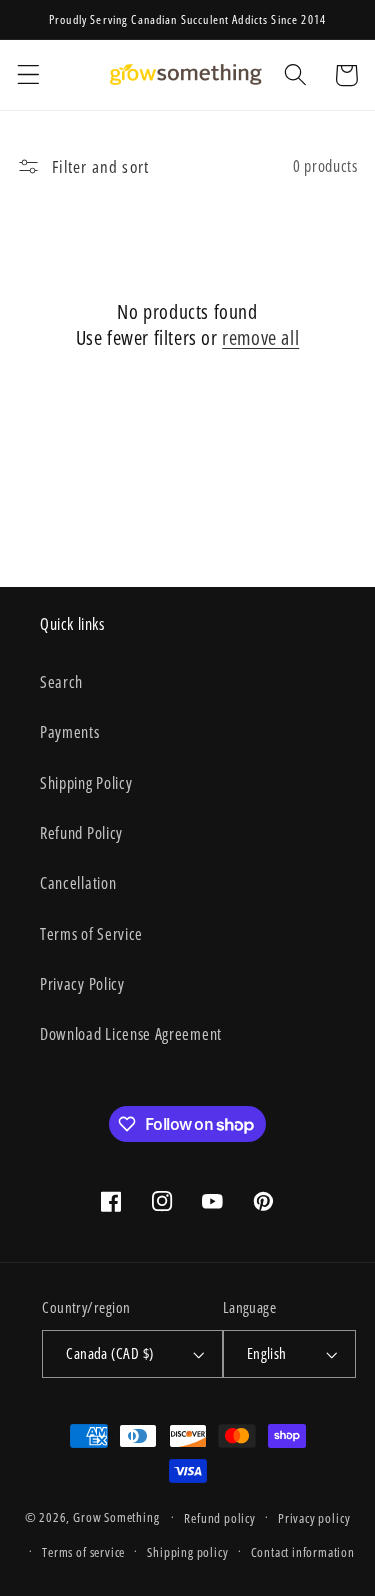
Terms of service (83, 1552)
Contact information (303, 1552)
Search (61, 682)
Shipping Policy (86, 783)
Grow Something (116, 1517)
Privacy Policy (82, 984)
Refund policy (219, 1518)
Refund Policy (81, 833)
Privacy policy (314, 1518)
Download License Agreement (131, 1034)
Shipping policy (187, 1552)
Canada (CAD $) (109, 1353)
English (267, 1353)
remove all (260, 338)
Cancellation (78, 883)
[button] (28, 75)
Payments (70, 732)
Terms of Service (91, 934)
